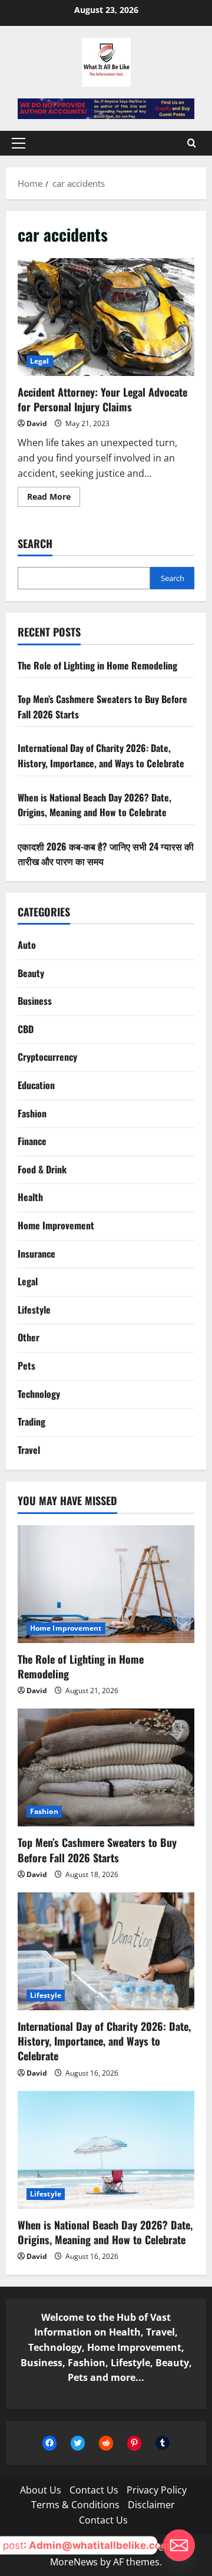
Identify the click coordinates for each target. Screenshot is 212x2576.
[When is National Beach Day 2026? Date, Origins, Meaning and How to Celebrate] (106, 2150)
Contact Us (94, 2490)
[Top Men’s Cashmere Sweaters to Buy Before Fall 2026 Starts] (106, 1767)
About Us (41, 2490)
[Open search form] (192, 143)
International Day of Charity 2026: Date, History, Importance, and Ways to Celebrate (101, 756)
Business (35, 1001)
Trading (32, 1421)
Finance (32, 1141)
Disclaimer (151, 2505)
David (37, 423)
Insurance (37, 1254)
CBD (26, 1029)
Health (30, 1197)
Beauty (31, 973)
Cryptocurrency (47, 1057)
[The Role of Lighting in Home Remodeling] (106, 1584)
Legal (40, 361)
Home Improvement (56, 1225)
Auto (27, 945)
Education (36, 1085)
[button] (19, 143)
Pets (26, 1365)
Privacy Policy (157, 2490)
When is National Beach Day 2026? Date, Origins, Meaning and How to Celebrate (95, 805)
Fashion (32, 1113)
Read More (54, 499)
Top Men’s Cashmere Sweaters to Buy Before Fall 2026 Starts (97, 1850)
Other (29, 1337)
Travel (29, 1450)
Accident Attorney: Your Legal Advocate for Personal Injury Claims (106, 317)
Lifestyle (34, 1310)
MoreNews (74, 2562)
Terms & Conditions (75, 2505)
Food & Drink (42, 1169)
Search (35, 544)
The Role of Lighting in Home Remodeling (97, 665)
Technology (39, 1394)
